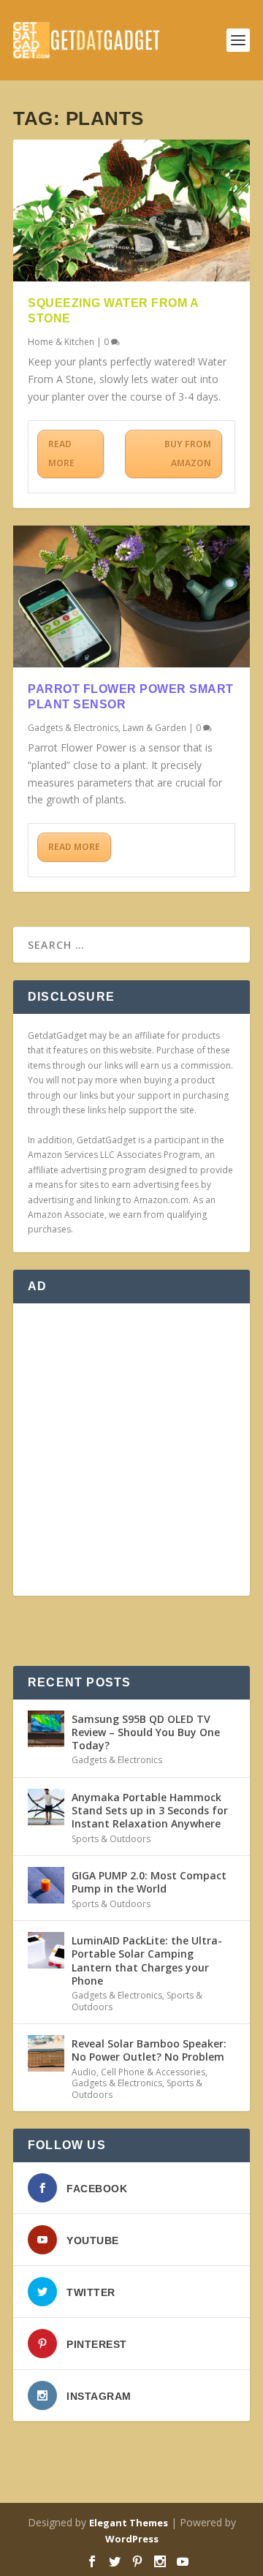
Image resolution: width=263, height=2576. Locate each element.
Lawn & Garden (155, 728)
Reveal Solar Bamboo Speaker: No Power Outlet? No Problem (149, 2050)
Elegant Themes (129, 2523)
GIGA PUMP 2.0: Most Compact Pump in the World (149, 1882)
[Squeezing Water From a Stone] (131, 211)
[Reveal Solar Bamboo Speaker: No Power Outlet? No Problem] (46, 2053)
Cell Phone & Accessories (153, 2072)
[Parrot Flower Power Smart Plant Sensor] (131, 596)
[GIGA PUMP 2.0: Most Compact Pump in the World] (46, 1885)
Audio (84, 2072)
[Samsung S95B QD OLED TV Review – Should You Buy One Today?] (46, 1729)
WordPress (132, 2539)
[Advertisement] (131, 1450)
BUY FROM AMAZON (188, 454)
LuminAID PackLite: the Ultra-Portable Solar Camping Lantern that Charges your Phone (147, 1961)
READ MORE (61, 454)
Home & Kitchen (61, 342)
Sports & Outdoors (111, 1839)
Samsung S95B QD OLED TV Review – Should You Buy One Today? (146, 1732)
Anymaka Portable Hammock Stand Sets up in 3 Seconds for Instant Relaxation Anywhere (150, 1810)
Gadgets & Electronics (73, 728)
